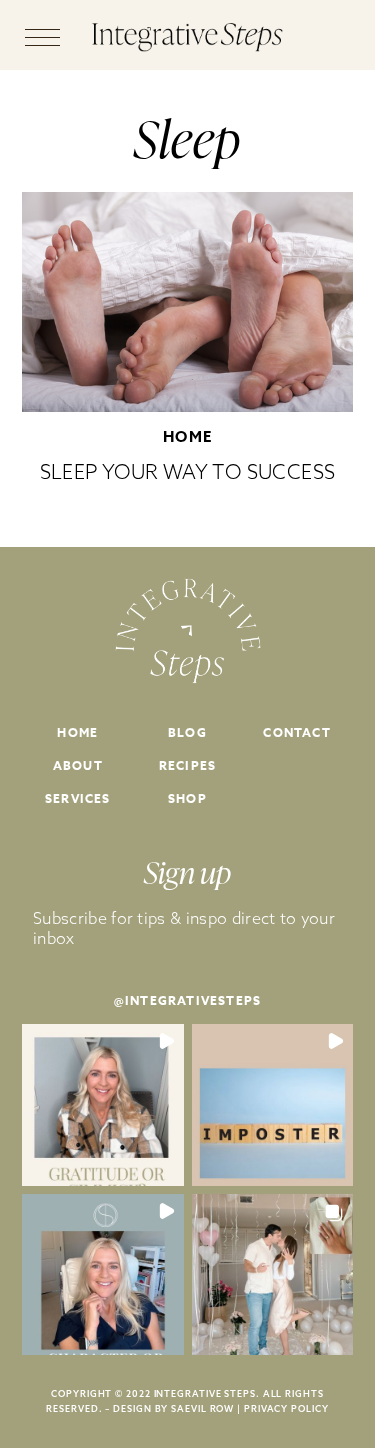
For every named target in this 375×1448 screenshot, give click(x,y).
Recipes (187, 765)
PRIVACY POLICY (286, 1408)
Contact (296, 732)
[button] (103, 1105)
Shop (187, 798)
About (78, 765)
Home (188, 436)
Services (78, 798)
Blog (187, 732)
